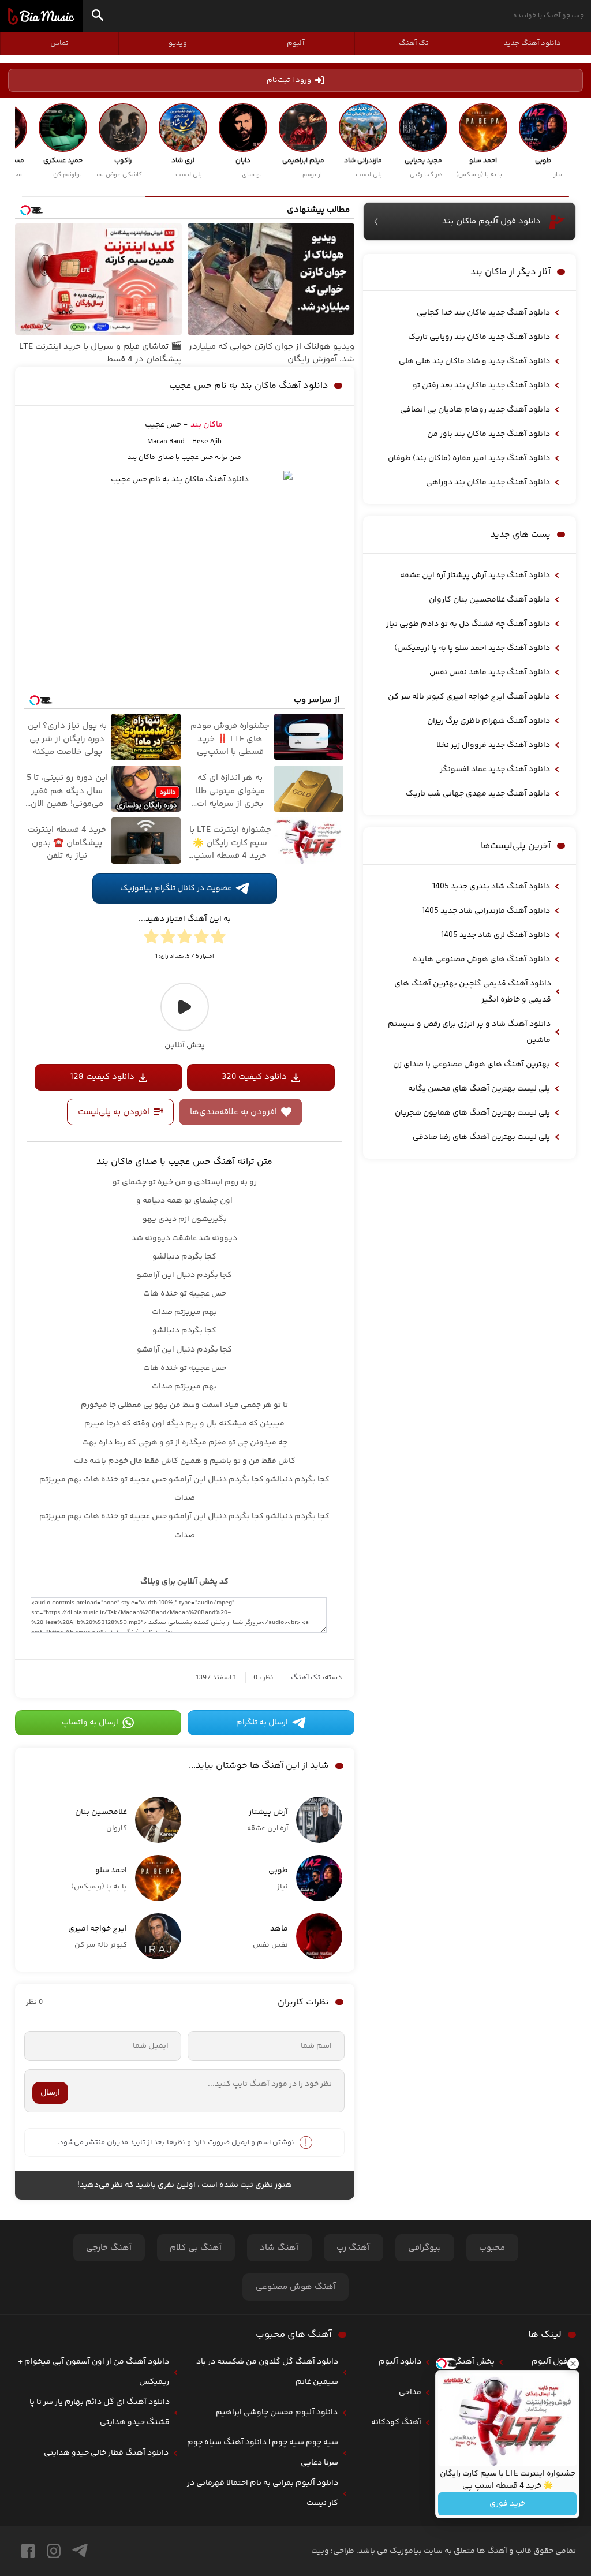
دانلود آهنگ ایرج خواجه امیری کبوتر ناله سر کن (469, 697)
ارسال (50, 2093)
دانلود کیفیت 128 (102, 1077)
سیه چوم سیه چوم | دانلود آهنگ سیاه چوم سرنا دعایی (263, 2453)
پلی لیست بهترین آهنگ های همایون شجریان (472, 1113)
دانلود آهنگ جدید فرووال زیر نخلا (493, 745)
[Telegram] (80, 2551)
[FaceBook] (28, 2551)
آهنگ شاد (279, 2248)
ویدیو (178, 43)
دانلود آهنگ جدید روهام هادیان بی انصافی (475, 410)
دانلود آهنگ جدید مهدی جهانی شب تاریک (478, 794)
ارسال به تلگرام (262, 1723)
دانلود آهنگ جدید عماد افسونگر (495, 770)
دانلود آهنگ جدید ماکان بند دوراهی (488, 483)
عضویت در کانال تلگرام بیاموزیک (176, 888)
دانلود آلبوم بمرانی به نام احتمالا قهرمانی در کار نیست (263, 2493)
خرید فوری (507, 2504)
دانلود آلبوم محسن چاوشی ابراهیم (277, 2413)
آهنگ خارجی (109, 2248)
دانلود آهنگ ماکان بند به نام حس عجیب (249, 386)
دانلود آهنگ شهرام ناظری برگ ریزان (489, 721)
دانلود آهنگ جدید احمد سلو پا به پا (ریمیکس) (472, 648)
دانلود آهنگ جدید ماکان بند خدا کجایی (483, 313)
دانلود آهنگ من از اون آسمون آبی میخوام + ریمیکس (93, 2372)
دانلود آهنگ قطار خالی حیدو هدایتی (106, 2453)
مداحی (410, 2392)
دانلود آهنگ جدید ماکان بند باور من (489, 434)
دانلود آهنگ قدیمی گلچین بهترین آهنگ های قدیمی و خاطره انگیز (473, 992)
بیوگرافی (424, 2248)
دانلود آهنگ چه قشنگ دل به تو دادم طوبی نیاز (468, 624)
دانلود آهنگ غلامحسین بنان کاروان (489, 600)
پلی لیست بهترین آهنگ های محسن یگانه (479, 1089)
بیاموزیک (41, 16)
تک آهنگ (414, 43)
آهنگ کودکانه (396, 2422)
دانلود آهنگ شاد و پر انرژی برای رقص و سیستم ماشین (469, 1032)
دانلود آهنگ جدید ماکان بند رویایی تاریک (479, 337)
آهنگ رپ (353, 2248)
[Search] (98, 17)
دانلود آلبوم (400, 2362)
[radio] (218, 939)
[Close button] (573, 2364)
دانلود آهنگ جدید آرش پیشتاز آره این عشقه (475, 576)
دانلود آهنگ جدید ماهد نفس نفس (490, 673)
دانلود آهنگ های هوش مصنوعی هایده (481, 960)
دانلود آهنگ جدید (532, 43)
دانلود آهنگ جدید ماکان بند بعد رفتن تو (481, 386)
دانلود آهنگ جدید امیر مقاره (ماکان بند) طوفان (469, 458)
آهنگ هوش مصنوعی (296, 2287)
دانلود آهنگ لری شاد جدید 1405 (495, 935)
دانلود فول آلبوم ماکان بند (491, 221)
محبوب (492, 2248)
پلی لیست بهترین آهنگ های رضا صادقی (481, 1137)
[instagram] (54, 2551)
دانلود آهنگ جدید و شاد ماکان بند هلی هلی (474, 361)
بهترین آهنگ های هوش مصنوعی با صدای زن (472, 1065)
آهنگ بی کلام (196, 2248)
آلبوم (295, 43)
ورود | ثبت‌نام (289, 80)
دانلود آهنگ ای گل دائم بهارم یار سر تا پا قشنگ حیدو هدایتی (100, 2412)
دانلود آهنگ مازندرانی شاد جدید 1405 (486, 911)
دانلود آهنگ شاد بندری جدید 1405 (491, 887)
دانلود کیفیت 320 (254, 1077)
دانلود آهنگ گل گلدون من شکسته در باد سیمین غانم (267, 2372)
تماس (59, 43)
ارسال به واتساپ (90, 1723)
